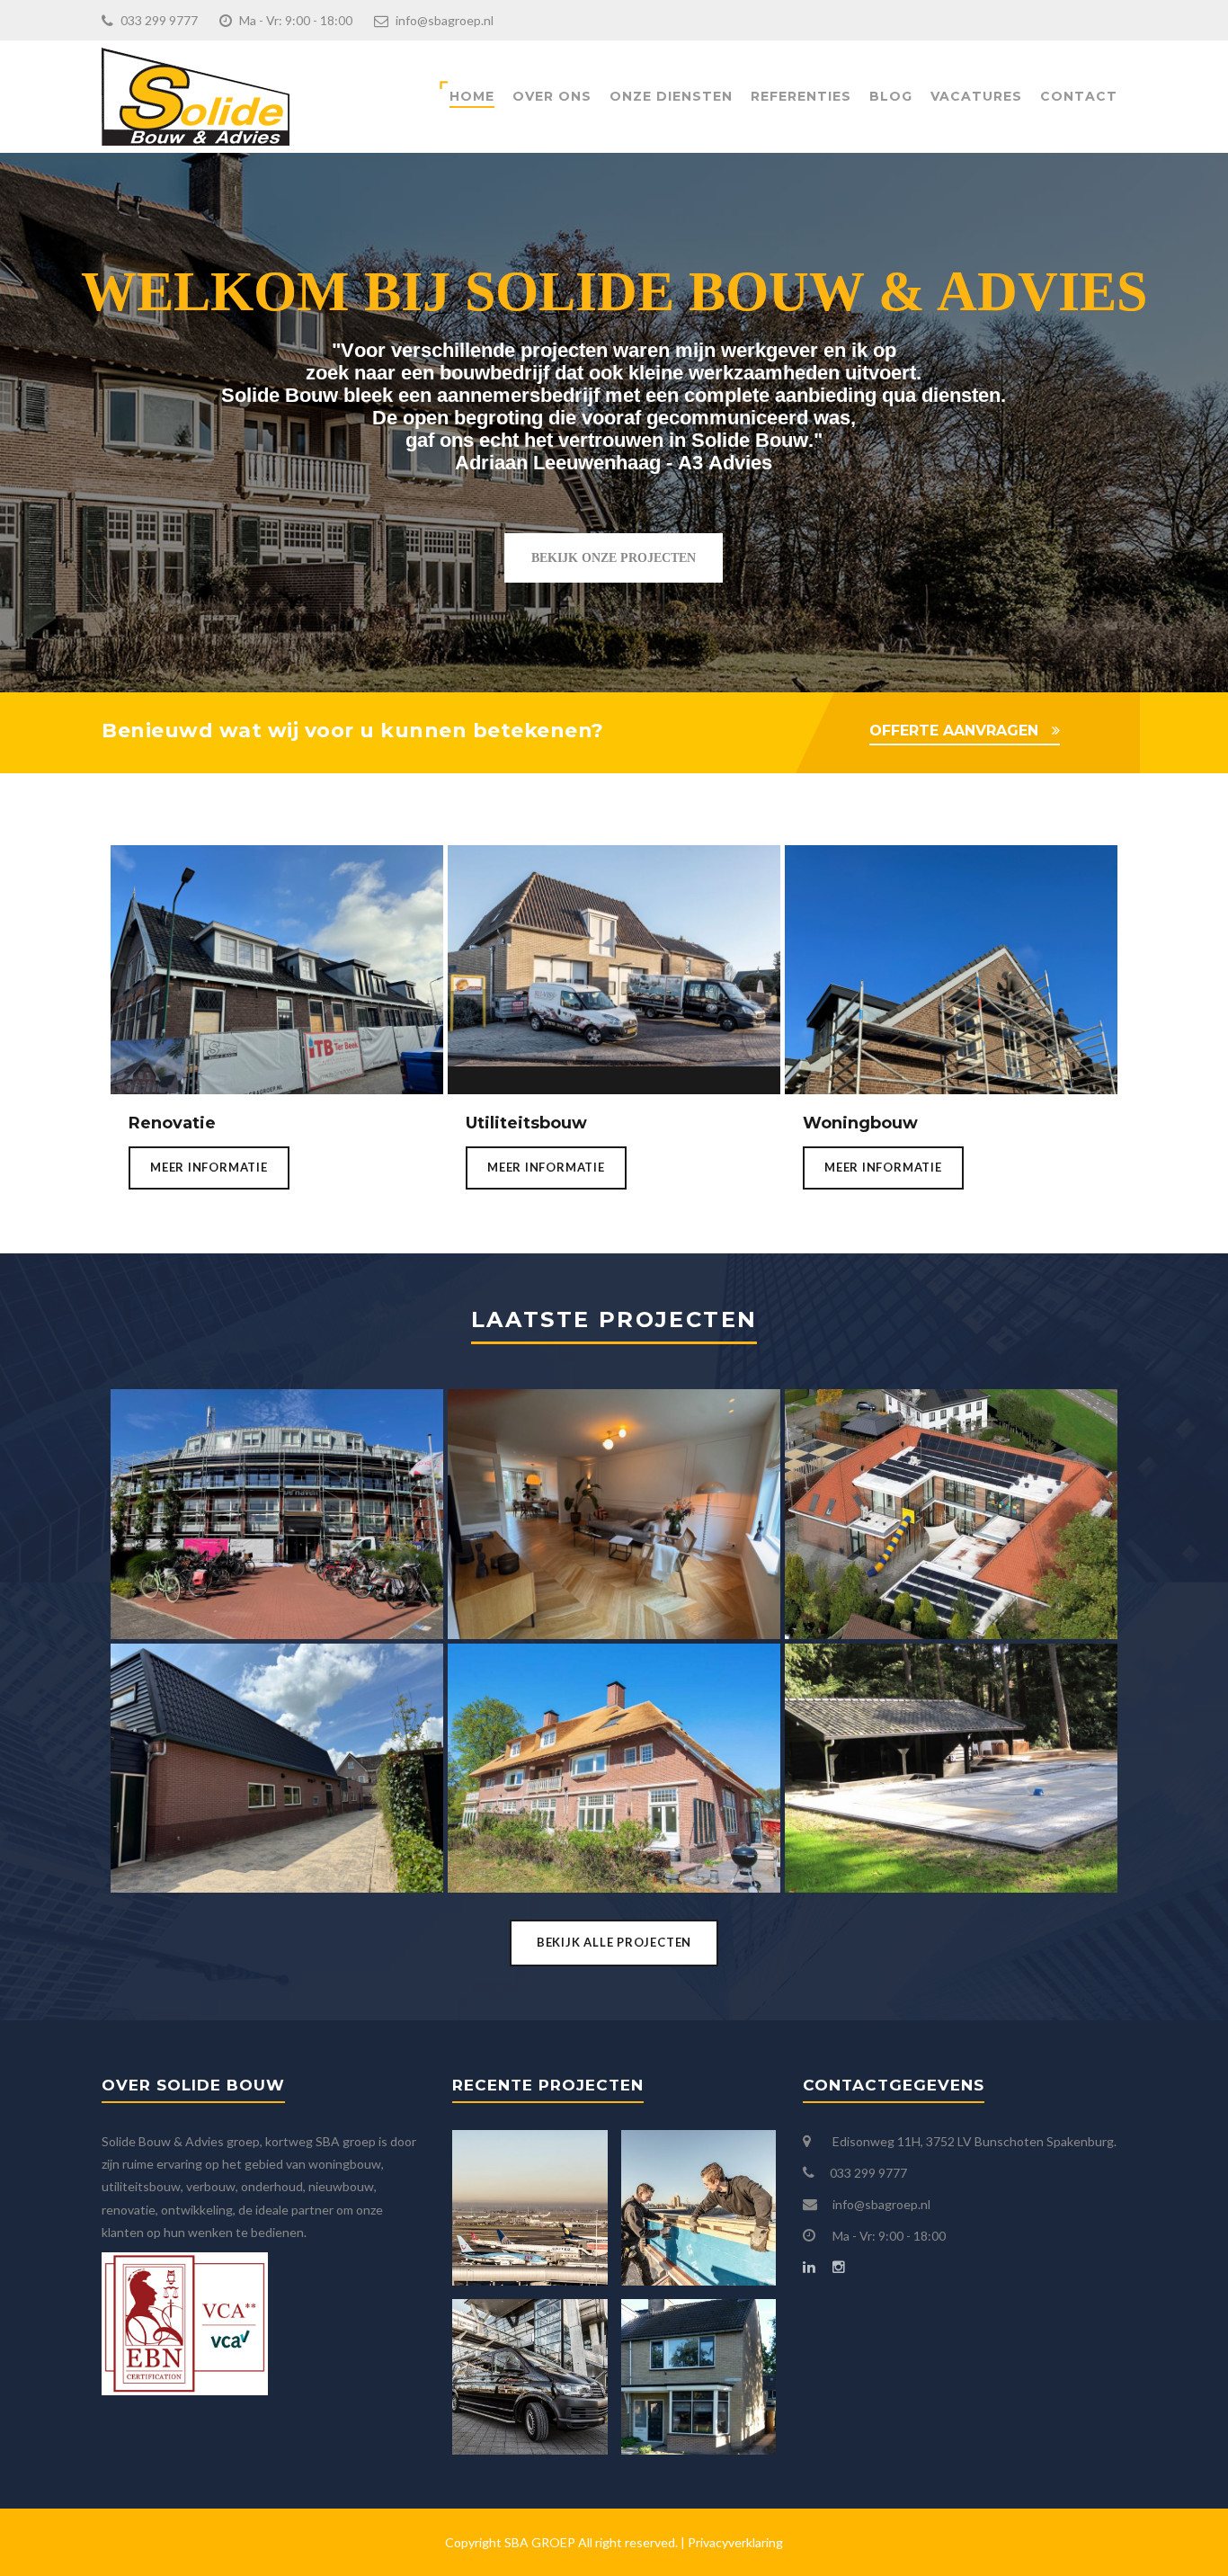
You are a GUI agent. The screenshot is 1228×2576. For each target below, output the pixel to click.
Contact (1079, 96)
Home (472, 96)
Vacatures (976, 96)
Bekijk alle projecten (614, 1942)
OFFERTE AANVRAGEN (954, 731)
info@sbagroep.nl (443, 20)
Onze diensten (671, 96)
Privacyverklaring (735, 2542)
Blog (891, 96)
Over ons (552, 96)
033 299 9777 (158, 20)
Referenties (801, 96)
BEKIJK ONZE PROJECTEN (614, 558)
